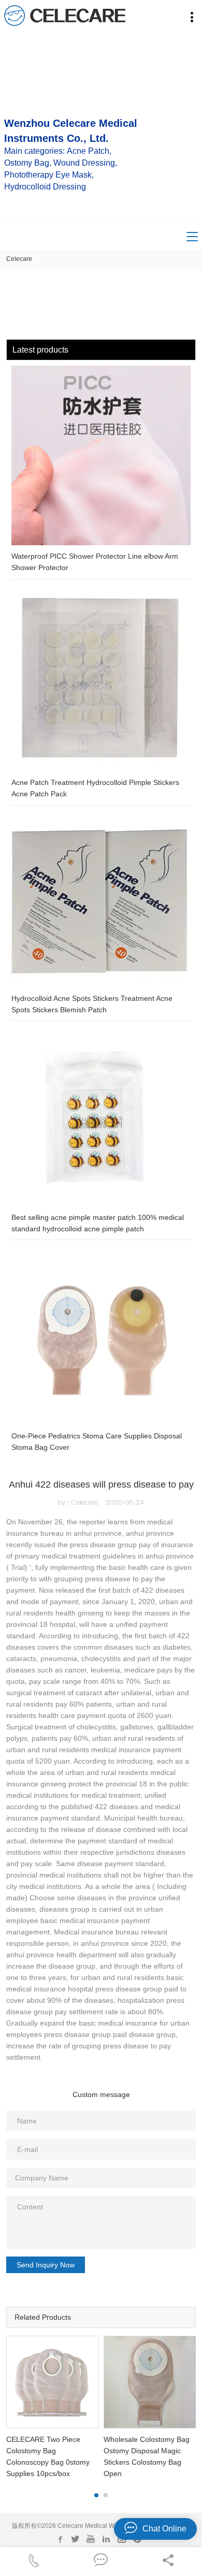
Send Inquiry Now (46, 2265)
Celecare (19, 259)
